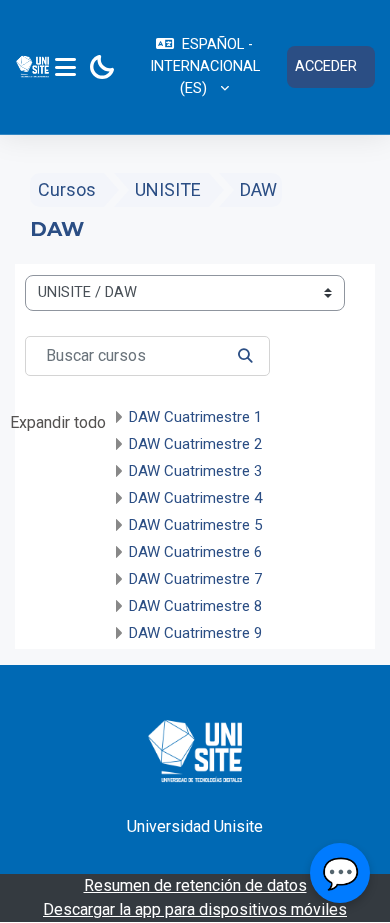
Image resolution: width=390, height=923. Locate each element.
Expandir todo (58, 422)
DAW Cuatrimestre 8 (195, 606)
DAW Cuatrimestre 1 (195, 417)
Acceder (326, 66)
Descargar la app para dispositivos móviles (195, 909)
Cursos (67, 189)
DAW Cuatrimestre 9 (195, 633)
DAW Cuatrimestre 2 (195, 444)
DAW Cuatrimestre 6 (195, 552)
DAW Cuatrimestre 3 (195, 471)
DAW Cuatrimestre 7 (195, 579)
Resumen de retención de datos (195, 885)
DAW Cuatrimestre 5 (195, 525)
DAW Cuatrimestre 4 (195, 498)
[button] (204, 67)
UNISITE (168, 189)
